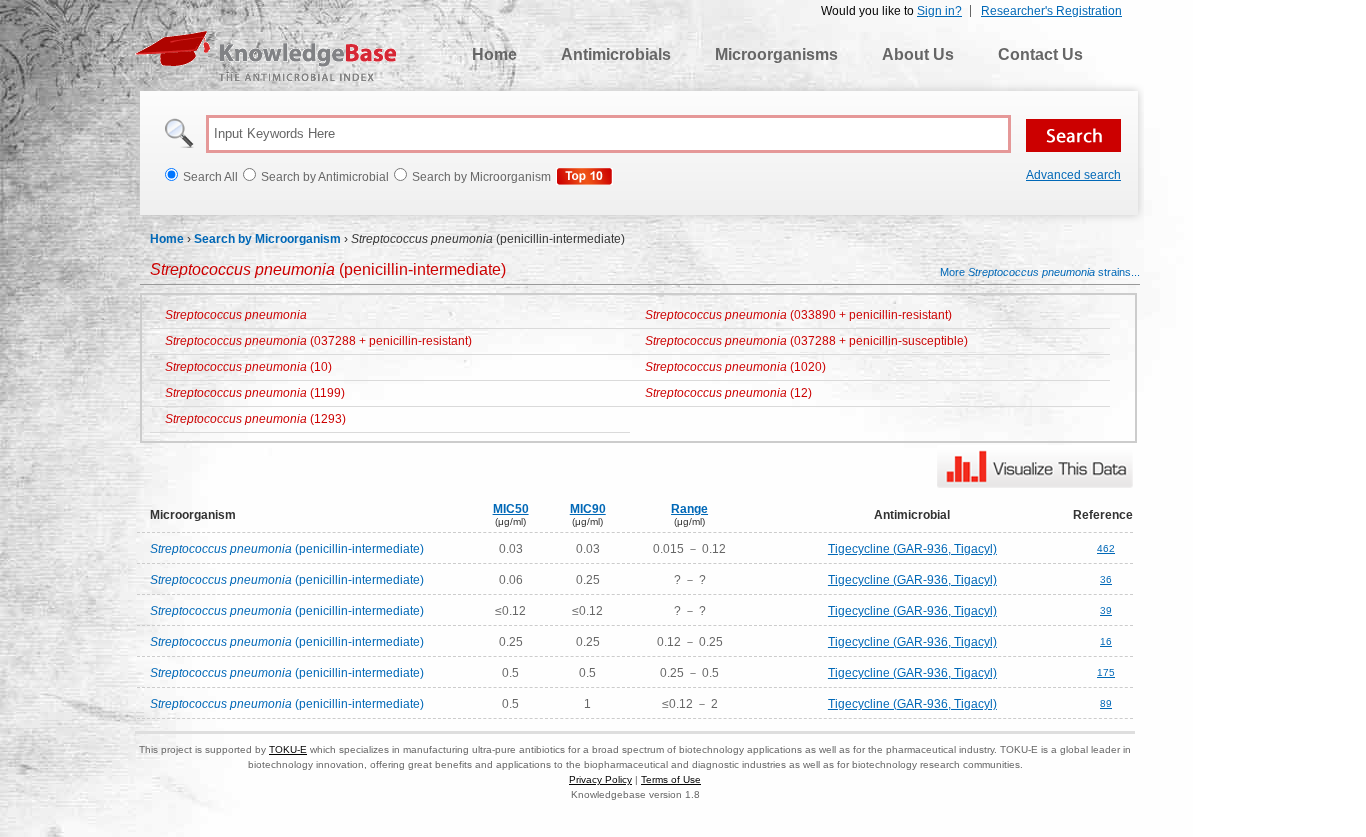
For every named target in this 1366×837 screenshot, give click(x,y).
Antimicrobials (616, 54)
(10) (248, 367)
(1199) (255, 393)
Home (494, 54)
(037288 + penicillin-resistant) (318, 341)
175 (1106, 672)
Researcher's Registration (1051, 11)
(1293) (255, 419)
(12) (728, 393)
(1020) (735, 367)
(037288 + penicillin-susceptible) (806, 341)
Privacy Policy (600, 779)
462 (1106, 548)
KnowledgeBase (265, 56)
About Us (918, 54)
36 (1106, 579)
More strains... (1040, 272)
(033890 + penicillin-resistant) (798, 315)
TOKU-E (288, 749)
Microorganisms (776, 54)
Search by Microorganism (267, 239)
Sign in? (939, 11)
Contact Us (1040, 54)
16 (1106, 641)
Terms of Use (671, 779)
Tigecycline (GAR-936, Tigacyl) (912, 549)
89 (1106, 703)
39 (1106, 610)
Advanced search (1073, 175)
